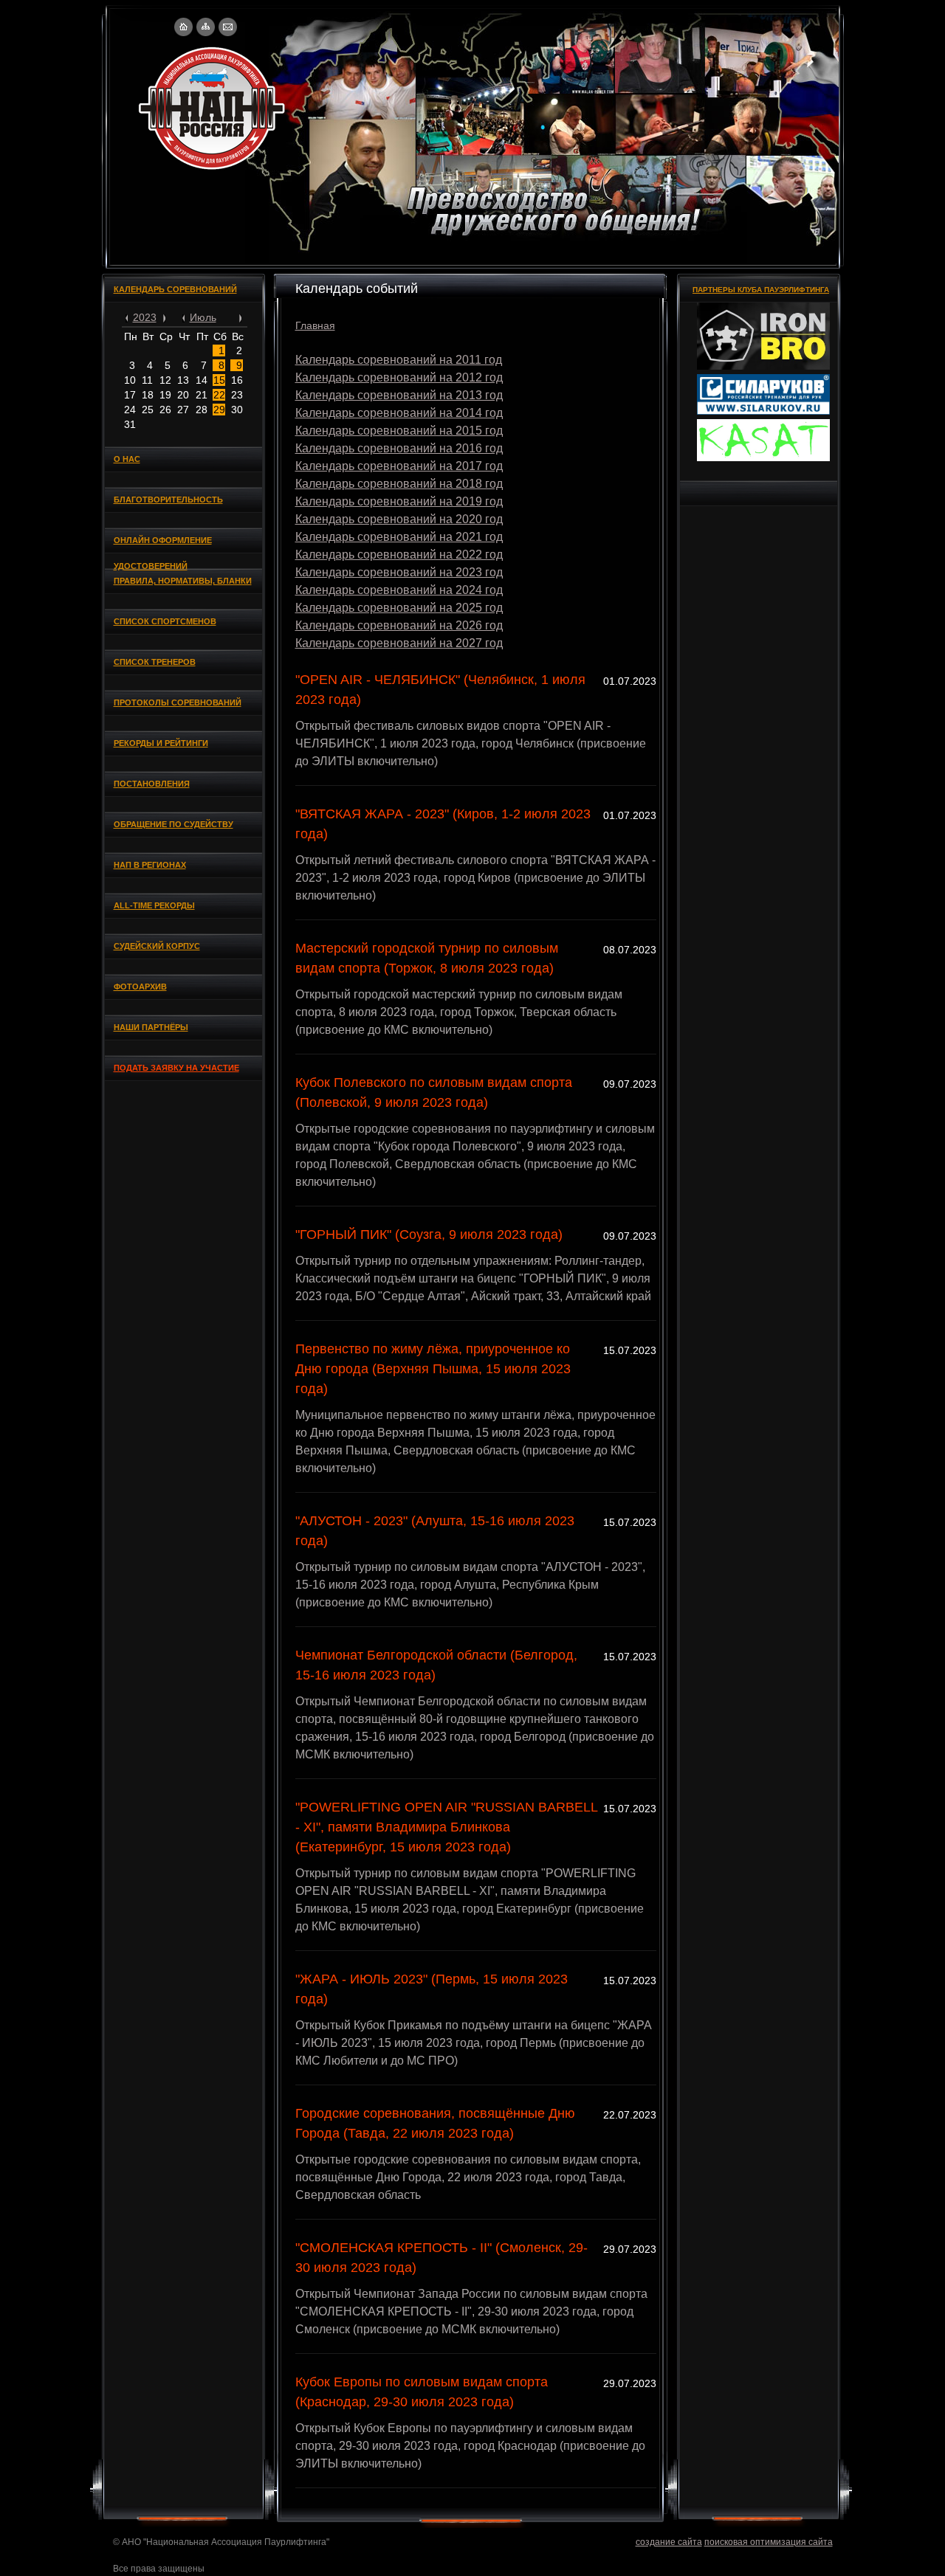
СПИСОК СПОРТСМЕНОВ (165, 621)
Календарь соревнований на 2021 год (399, 537)
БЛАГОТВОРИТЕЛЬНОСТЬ (168, 500)
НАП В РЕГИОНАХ (150, 865)
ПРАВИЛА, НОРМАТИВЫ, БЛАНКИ (183, 581)
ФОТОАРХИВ (140, 987)
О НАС (127, 459)
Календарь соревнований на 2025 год (399, 608)
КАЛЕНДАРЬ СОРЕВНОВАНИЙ (175, 289)
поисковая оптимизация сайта (769, 2542)
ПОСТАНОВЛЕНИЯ (152, 784)
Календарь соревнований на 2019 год (399, 501)
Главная (315, 325)
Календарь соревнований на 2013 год (399, 395)
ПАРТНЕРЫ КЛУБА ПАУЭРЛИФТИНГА (761, 290)
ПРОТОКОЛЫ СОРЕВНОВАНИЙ (178, 702)
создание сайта (669, 2542)
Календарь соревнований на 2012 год (399, 377)
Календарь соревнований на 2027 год (399, 643)
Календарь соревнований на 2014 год (399, 413)
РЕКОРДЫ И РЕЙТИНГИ (161, 743)
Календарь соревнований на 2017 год (399, 466)
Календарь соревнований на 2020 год (399, 519)
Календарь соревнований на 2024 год (399, 590)
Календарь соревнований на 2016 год (399, 448)
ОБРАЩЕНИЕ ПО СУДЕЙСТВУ (173, 824)
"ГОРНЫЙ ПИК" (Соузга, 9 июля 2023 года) (429, 1235)
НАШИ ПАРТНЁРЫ (151, 1027)
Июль (203, 317)
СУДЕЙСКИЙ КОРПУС (157, 946)
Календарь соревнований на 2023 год (399, 572)
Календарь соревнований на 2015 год (399, 431)
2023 (145, 317)
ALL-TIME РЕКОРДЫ (154, 905)
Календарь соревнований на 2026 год (399, 625)
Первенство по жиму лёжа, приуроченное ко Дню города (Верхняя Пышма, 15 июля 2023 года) (433, 1369)
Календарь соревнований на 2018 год (399, 484)
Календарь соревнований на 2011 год (399, 360)
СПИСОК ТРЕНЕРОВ (155, 662)
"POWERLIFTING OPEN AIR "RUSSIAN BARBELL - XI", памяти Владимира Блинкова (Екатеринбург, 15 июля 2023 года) (446, 1827)
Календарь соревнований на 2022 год (399, 555)
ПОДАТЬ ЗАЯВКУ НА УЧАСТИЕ (176, 1068)
